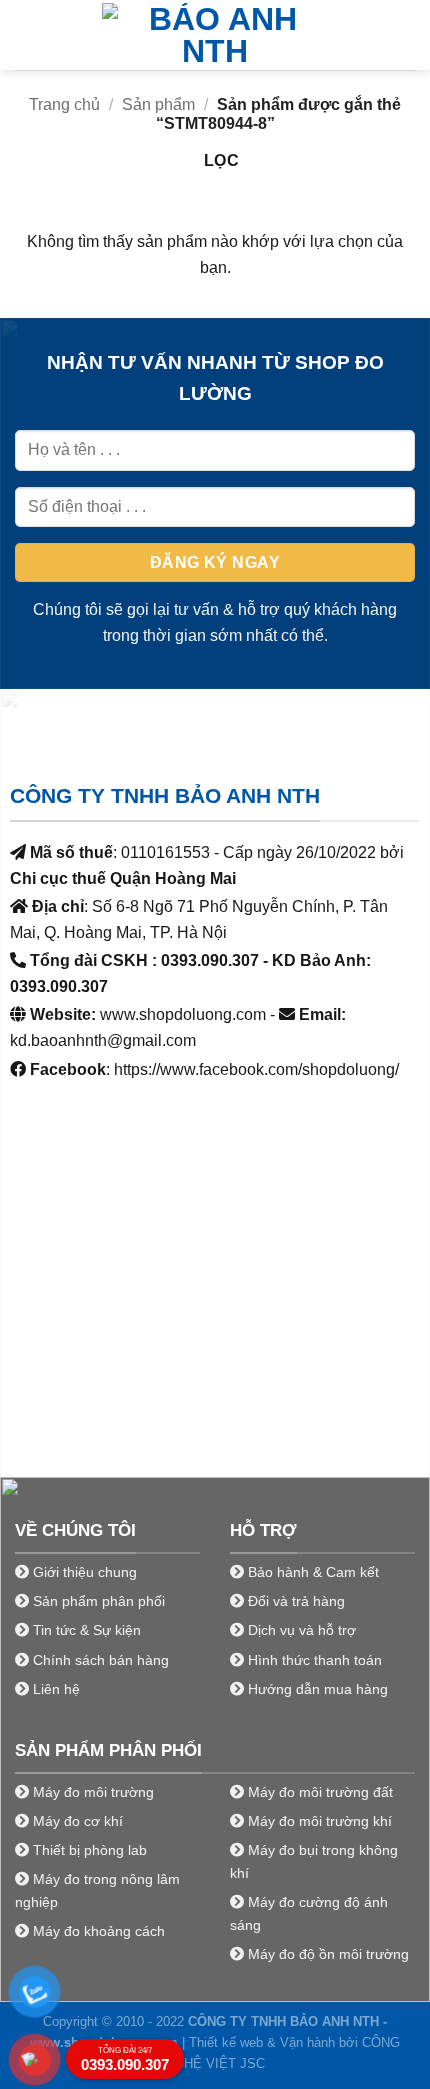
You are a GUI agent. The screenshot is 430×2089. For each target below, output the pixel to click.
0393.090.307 (125, 2059)
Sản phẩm (158, 104)
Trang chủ (64, 104)
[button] (27, 34)
